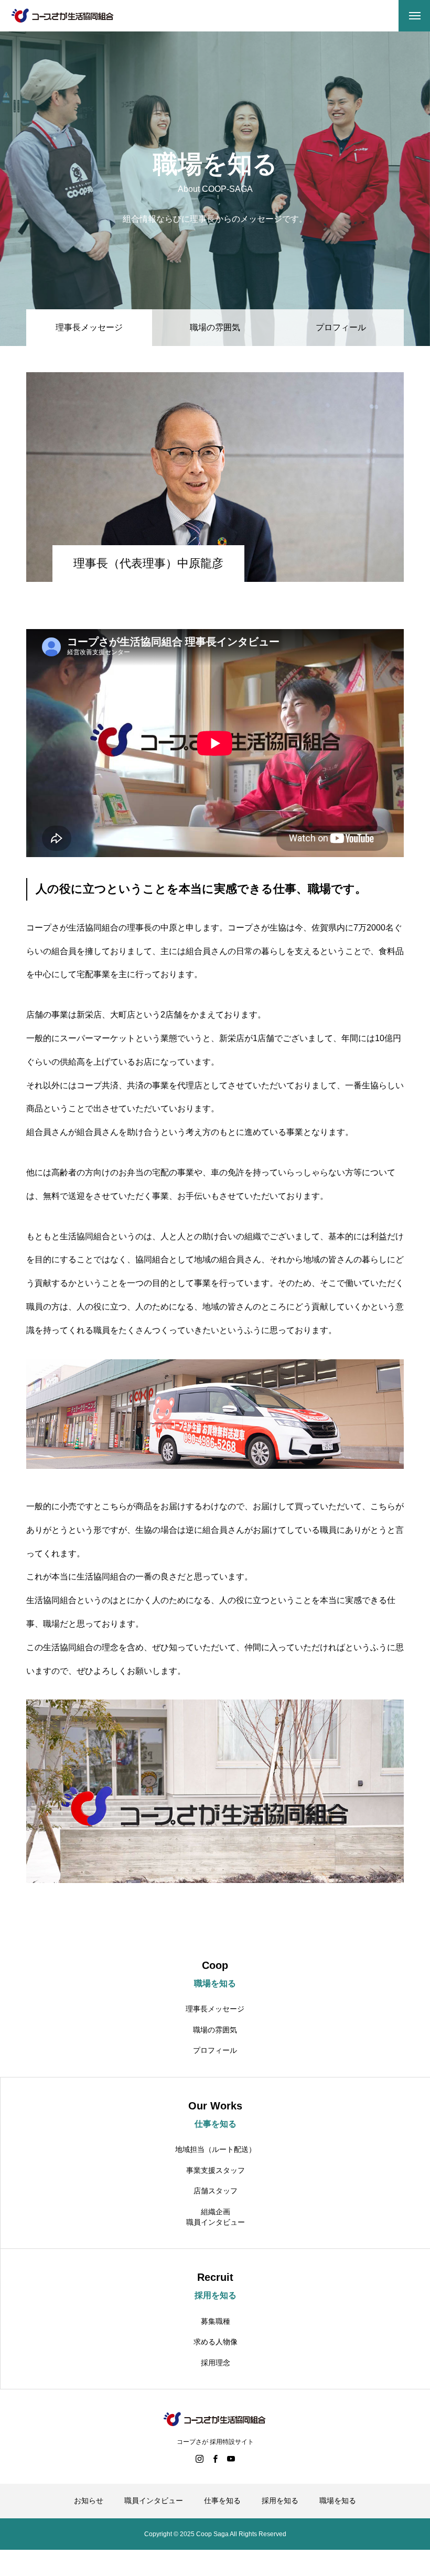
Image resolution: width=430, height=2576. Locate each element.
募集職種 (216, 2321)
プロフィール (341, 327)
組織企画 (216, 2212)
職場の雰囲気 (215, 327)
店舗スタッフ (216, 2191)
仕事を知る (222, 2501)
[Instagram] (199, 2459)
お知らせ (89, 2501)
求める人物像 (216, 2342)
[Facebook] (215, 2459)
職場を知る (338, 2501)
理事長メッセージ (215, 2009)
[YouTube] (231, 2459)
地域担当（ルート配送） (216, 2149)
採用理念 (216, 2363)
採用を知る (280, 2501)
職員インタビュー (216, 2222)
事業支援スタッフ (216, 2170)
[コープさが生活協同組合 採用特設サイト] (63, 16)
